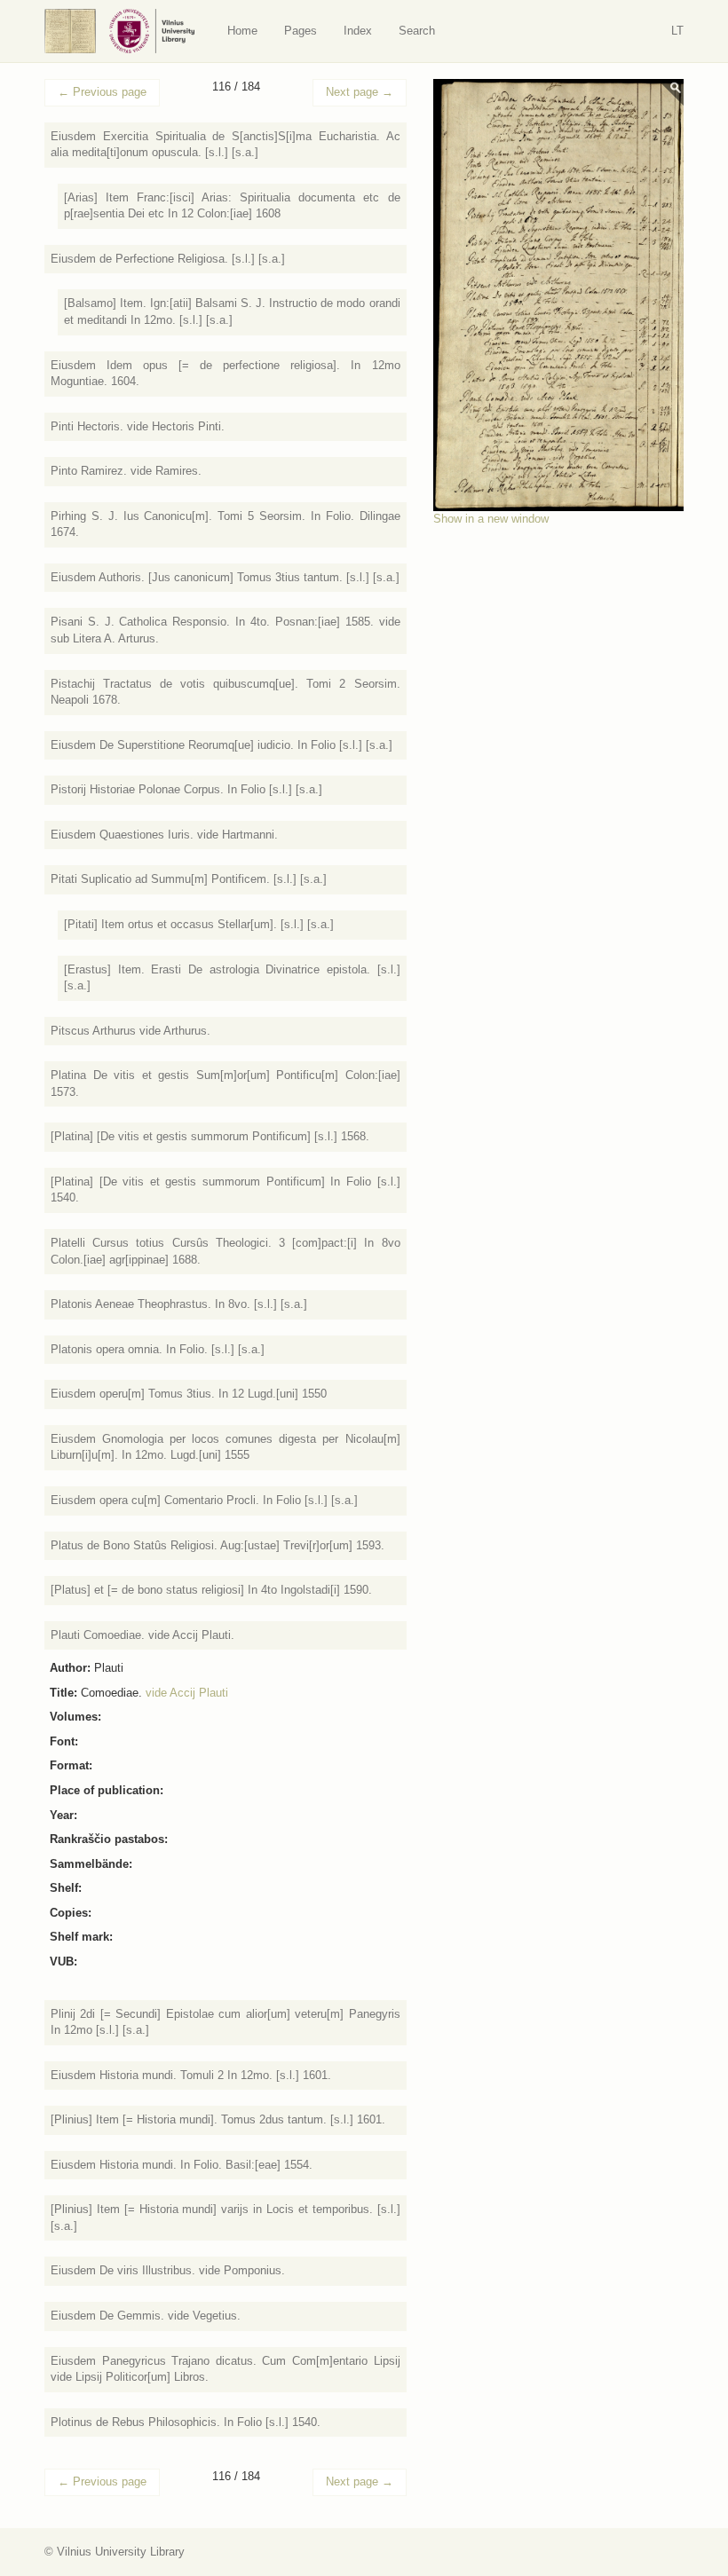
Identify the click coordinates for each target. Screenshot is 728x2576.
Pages (301, 31)
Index (358, 31)
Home (242, 31)
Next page (360, 92)
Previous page (102, 92)
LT (677, 31)
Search (417, 31)
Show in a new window (491, 519)
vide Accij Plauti (187, 1693)
